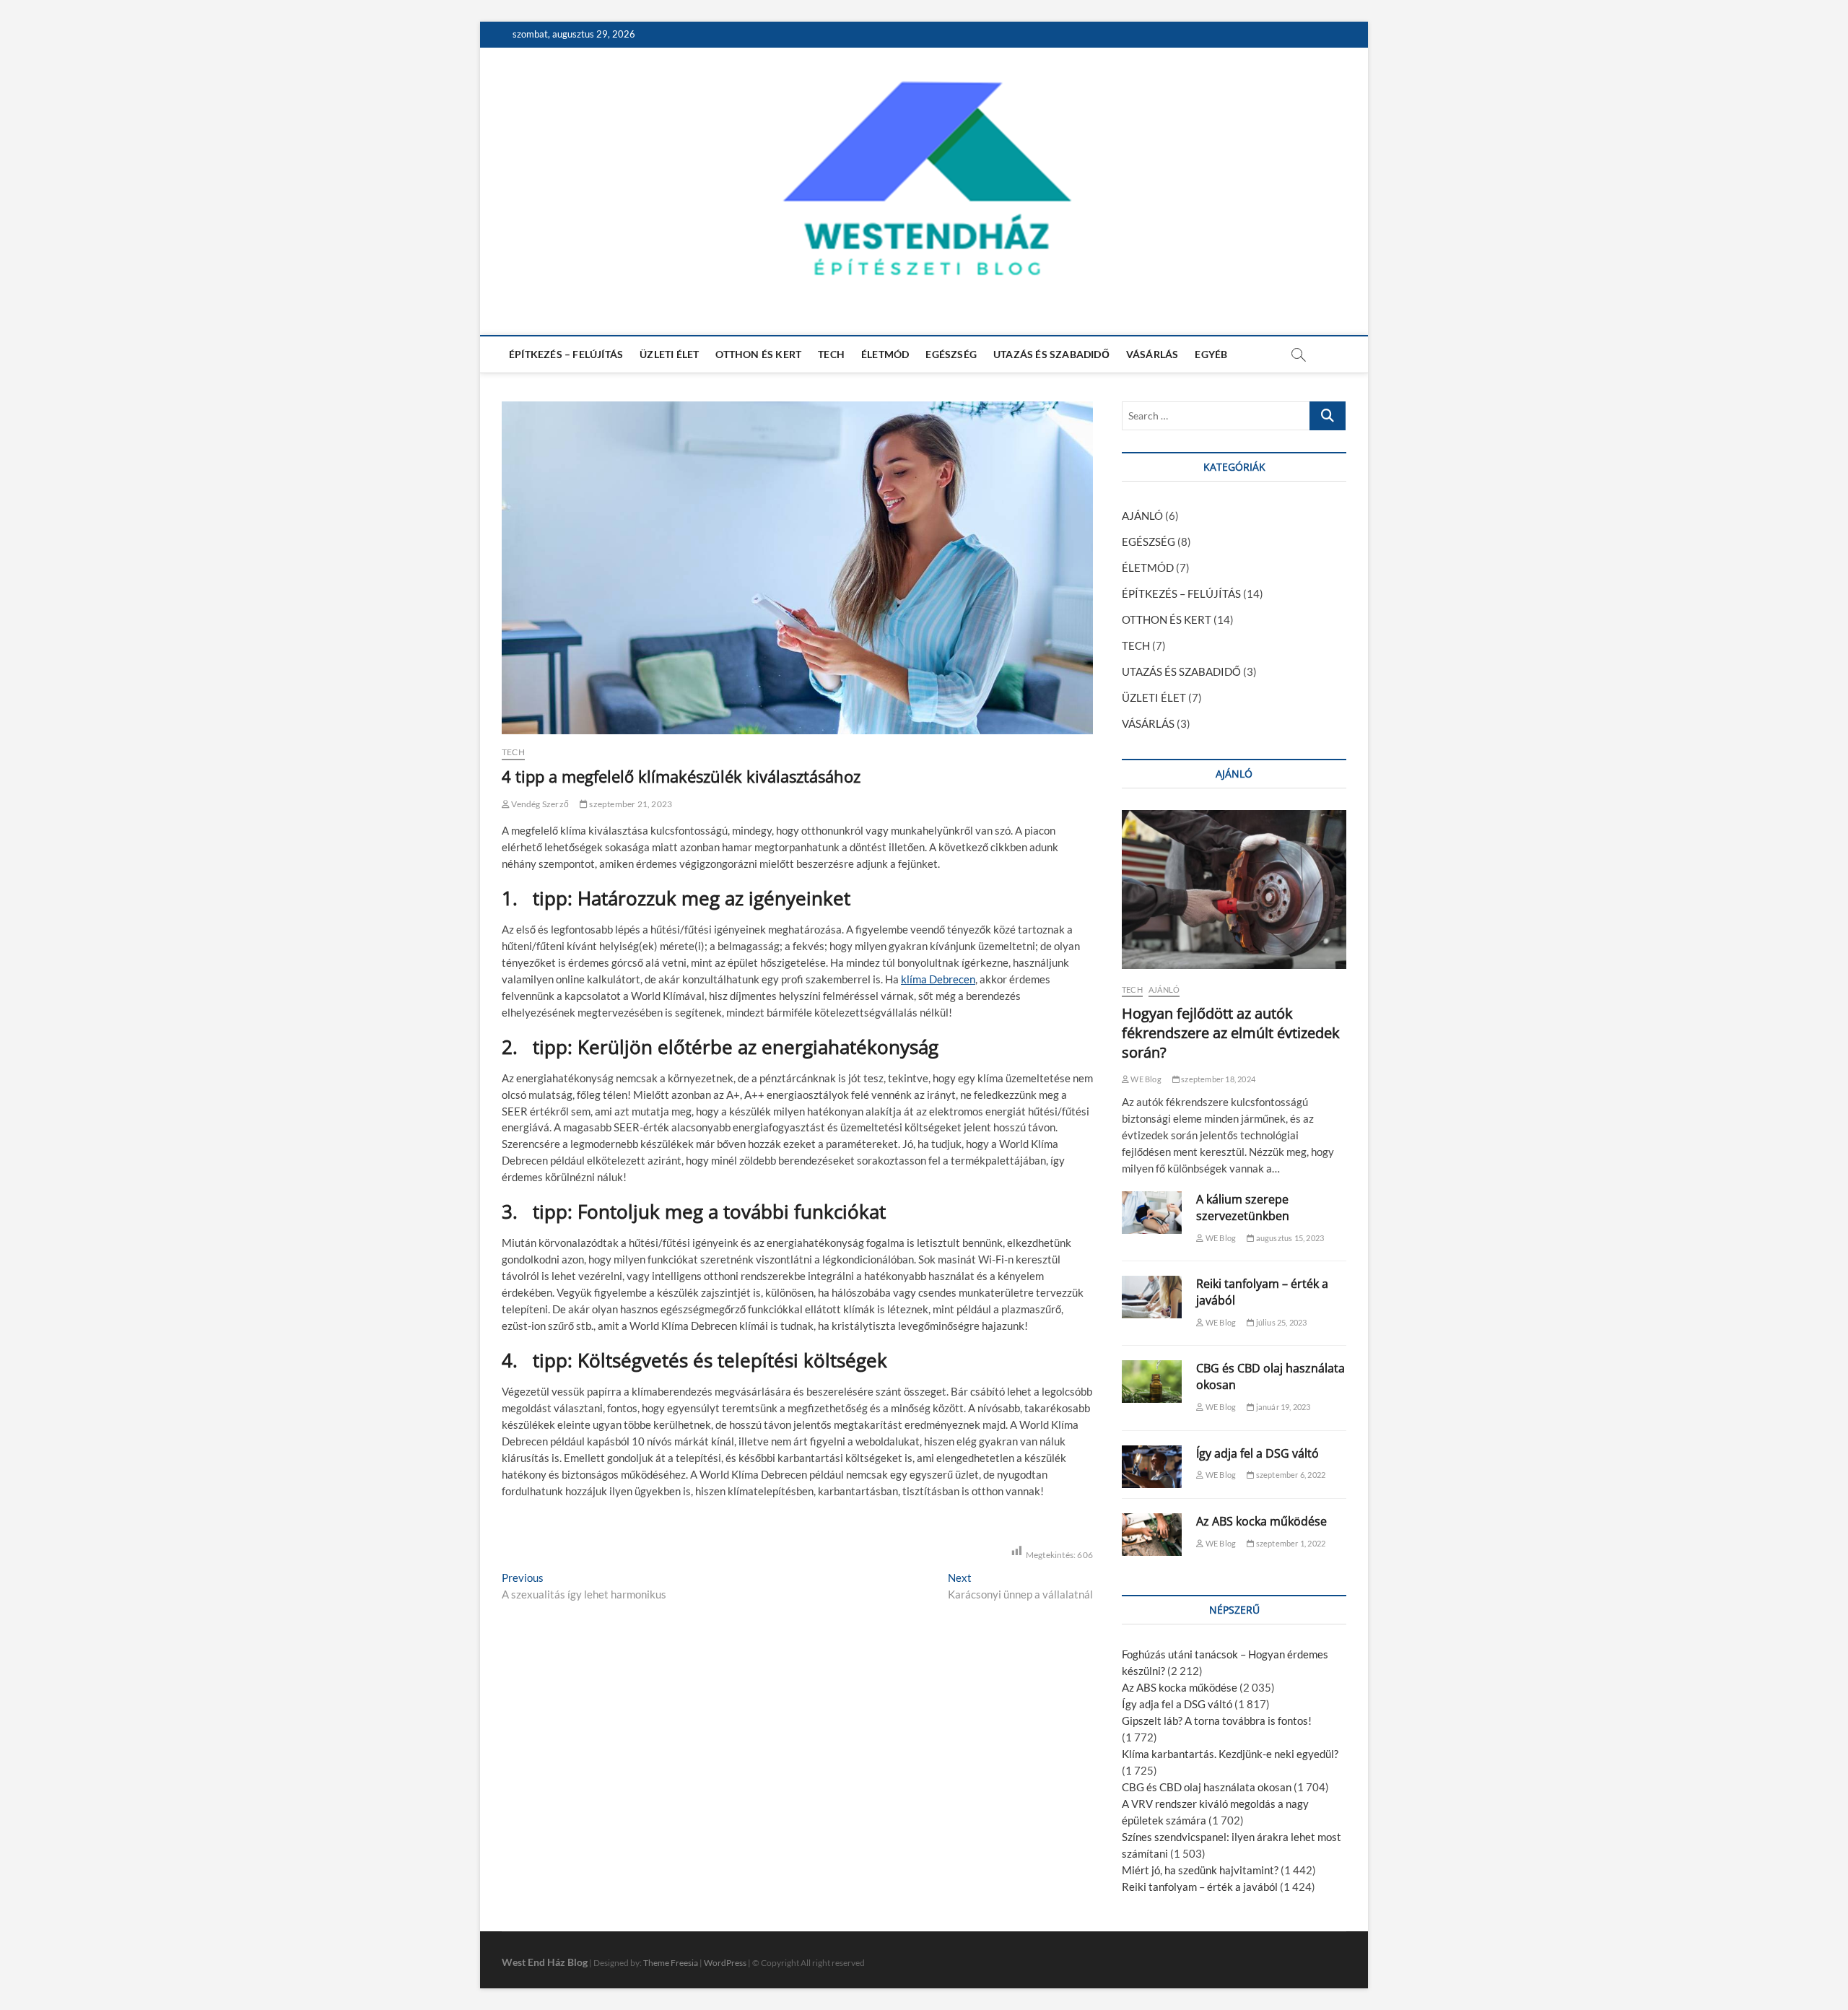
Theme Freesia (671, 1963)
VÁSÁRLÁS (1152, 354)
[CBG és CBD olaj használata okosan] (1152, 1382)
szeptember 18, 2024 (1217, 1079)
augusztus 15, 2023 (1289, 1238)
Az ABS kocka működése (1261, 1521)
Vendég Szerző (539, 804)
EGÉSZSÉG (951, 354)
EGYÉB (1211, 354)
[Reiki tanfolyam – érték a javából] (1152, 1297)
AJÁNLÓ (1142, 515)
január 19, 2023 (1282, 1407)
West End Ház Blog (545, 1962)
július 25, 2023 (1280, 1322)
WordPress (725, 1963)
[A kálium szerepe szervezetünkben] (1152, 1213)
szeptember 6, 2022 (1290, 1475)
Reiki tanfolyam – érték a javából (1200, 1887)
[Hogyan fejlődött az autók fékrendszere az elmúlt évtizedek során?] (1234, 889)
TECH (831, 354)
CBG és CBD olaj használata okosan (1207, 1787)
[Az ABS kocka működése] (1152, 1535)
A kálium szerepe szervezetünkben (1243, 1208)
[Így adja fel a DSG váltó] (1152, 1467)
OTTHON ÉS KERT (758, 354)
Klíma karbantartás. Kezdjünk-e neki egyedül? (1230, 1754)
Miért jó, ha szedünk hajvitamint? (1200, 1870)
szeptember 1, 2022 (1290, 1543)
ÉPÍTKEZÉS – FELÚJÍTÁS (566, 354)
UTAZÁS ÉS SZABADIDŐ (1051, 354)
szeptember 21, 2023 (630, 804)
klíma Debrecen (938, 979)
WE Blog (1145, 1079)
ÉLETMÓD (885, 354)
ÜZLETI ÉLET (669, 354)
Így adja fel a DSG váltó (1258, 1453)
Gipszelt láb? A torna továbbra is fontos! (1217, 1720)
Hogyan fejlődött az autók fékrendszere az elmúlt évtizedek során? (1231, 1033)
